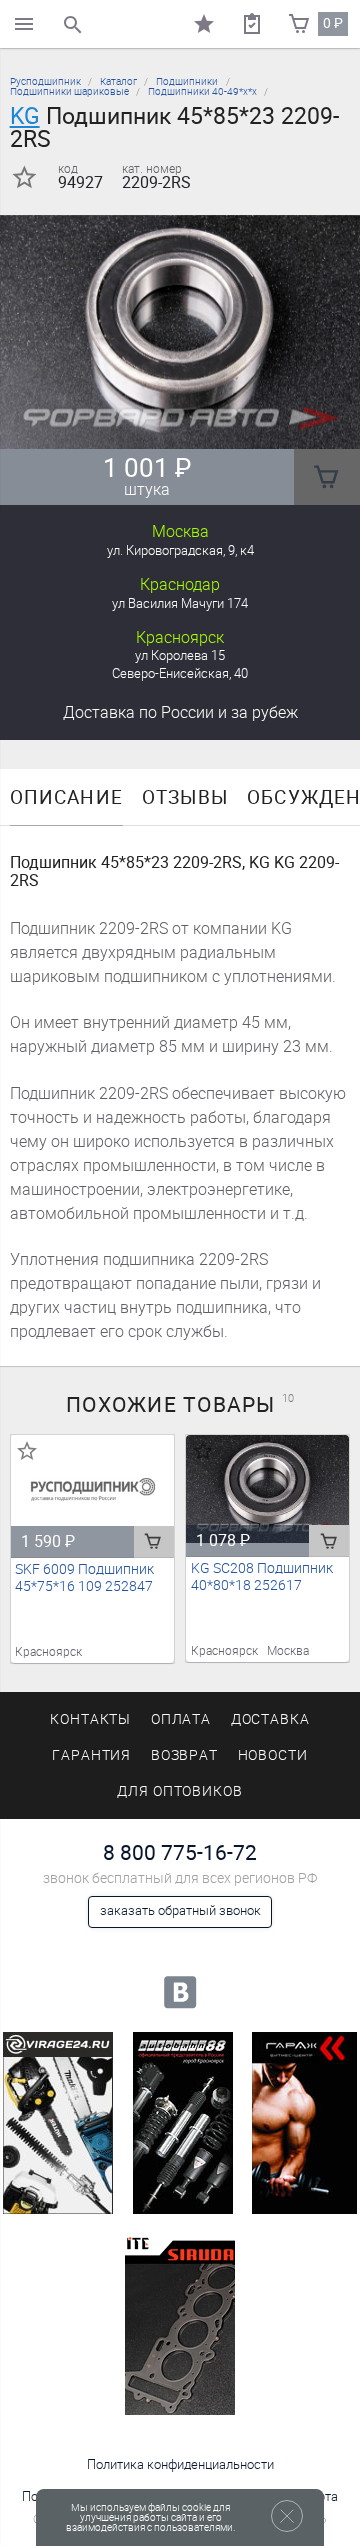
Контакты (91, 1719)
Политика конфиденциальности (180, 2464)
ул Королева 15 (180, 655)
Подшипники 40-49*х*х (202, 91)
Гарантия (92, 1755)
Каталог (118, 81)
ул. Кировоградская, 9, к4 (180, 550)
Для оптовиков (180, 1791)
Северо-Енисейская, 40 (180, 673)
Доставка (180, 712)
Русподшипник (45, 81)
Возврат (185, 1755)
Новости (273, 1755)
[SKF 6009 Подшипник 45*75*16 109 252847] (93, 1489)
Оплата (181, 1719)
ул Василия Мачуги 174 (180, 603)
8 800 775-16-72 (180, 1852)
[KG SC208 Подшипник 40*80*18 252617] (268, 1489)
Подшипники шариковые (69, 91)
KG (25, 116)
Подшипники (187, 81)
